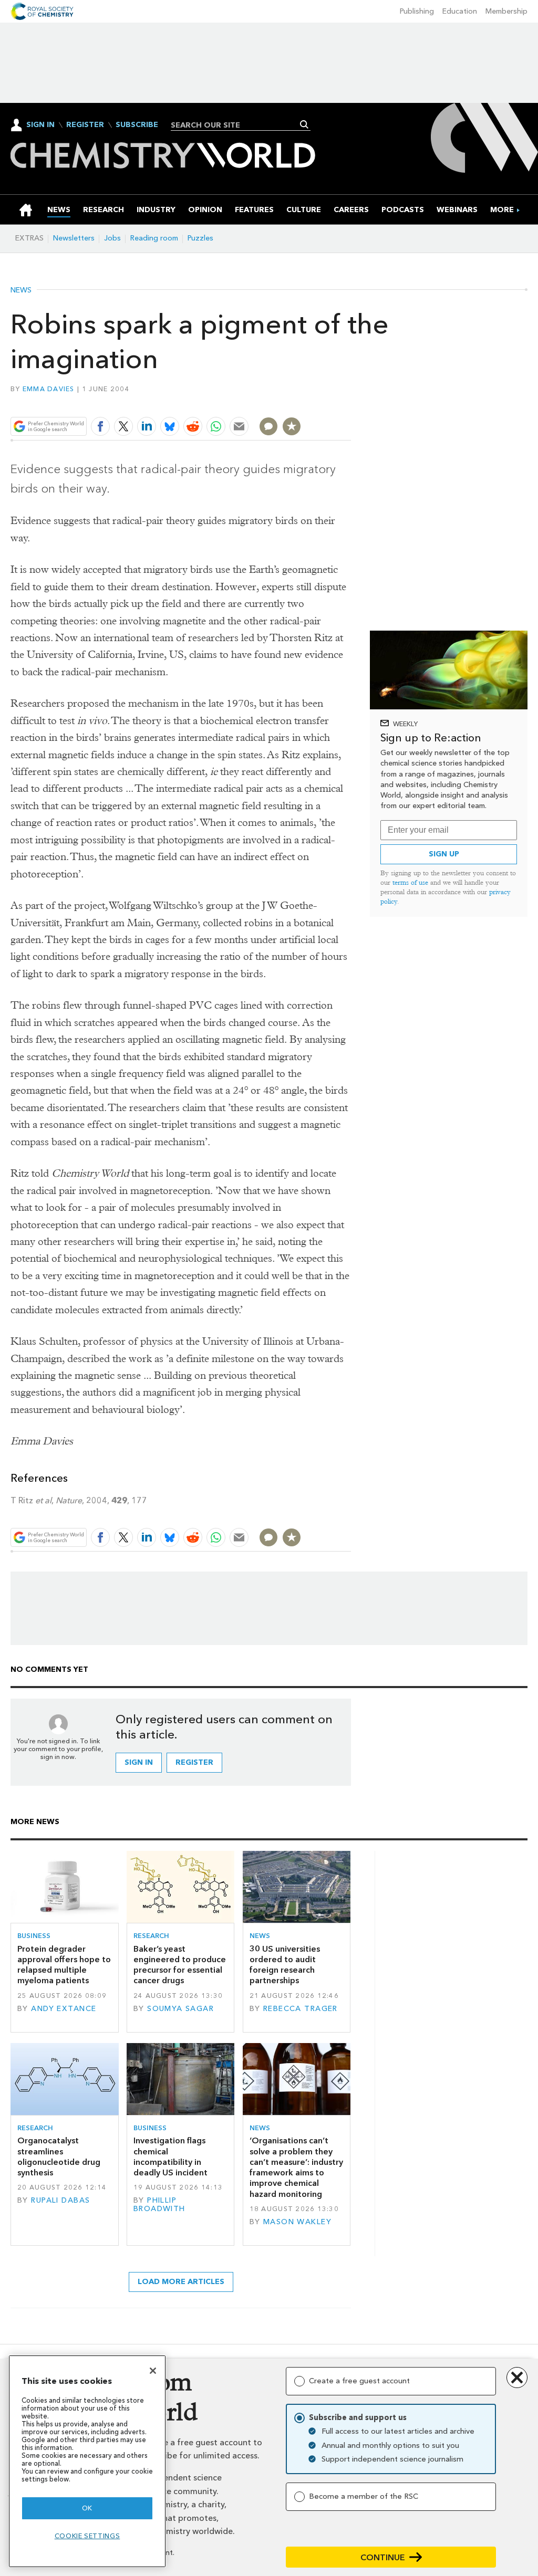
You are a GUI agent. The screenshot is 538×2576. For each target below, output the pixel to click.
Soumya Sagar (180, 2009)
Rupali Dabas (60, 2200)
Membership (506, 11)
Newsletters (74, 238)
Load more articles (181, 2282)
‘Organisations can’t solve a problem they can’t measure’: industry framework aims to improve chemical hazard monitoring (296, 2167)
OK (87, 2508)
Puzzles (200, 238)
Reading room (154, 238)
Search (304, 124)
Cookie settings (87, 2536)
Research (151, 1936)
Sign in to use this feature (301, 402)
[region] (87, 2461)
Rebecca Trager (301, 2009)
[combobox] (237, 125)
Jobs (112, 238)
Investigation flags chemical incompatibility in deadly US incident (170, 2156)
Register (85, 125)
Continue (383, 2557)
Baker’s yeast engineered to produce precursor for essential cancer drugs (180, 1965)
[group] (502, 210)
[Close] (153, 2371)
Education (460, 11)
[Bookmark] (292, 426)
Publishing (417, 11)
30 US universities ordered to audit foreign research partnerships (285, 1965)
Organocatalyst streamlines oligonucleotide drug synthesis (59, 2156)
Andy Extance (64, 2009)
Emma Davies (49, 389)
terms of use (410, 882)
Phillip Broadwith (159, 2205)
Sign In (40, 125)
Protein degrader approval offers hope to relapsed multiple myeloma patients (64, 1965)
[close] (350, 402)
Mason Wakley (297, 2222)
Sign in (139, 1762)
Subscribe (137, 125)
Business (34, 1936)
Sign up (444, 854)
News (21, 290)
